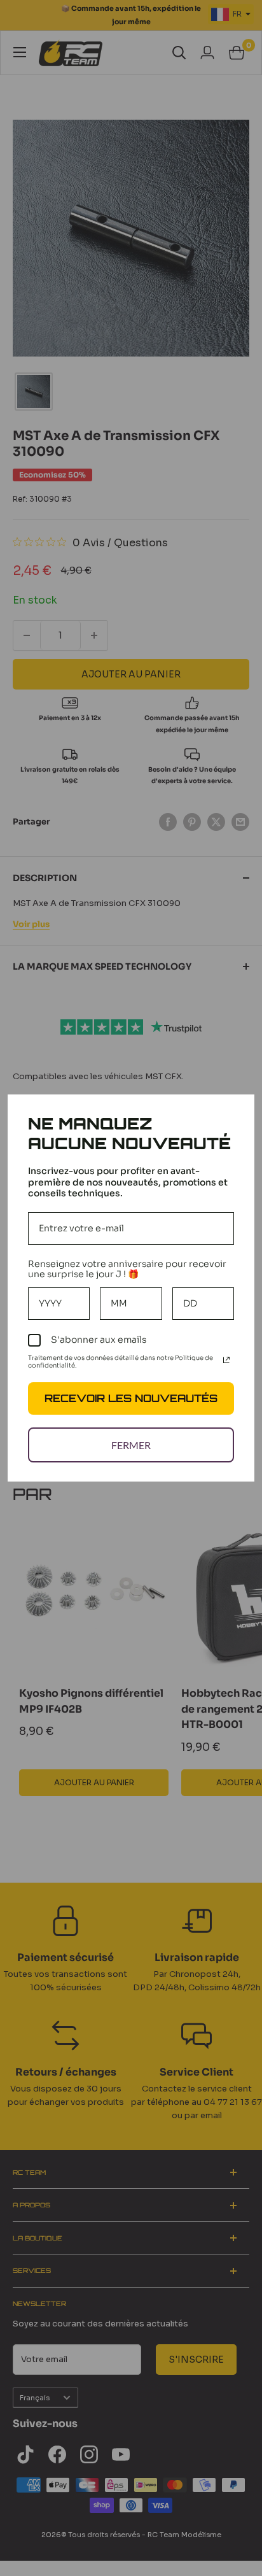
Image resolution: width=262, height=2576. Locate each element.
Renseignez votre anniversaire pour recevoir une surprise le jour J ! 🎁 (127, 1269)
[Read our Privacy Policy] (226, 1360)
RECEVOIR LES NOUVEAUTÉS (131, 1398)
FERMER (131, 1445)
